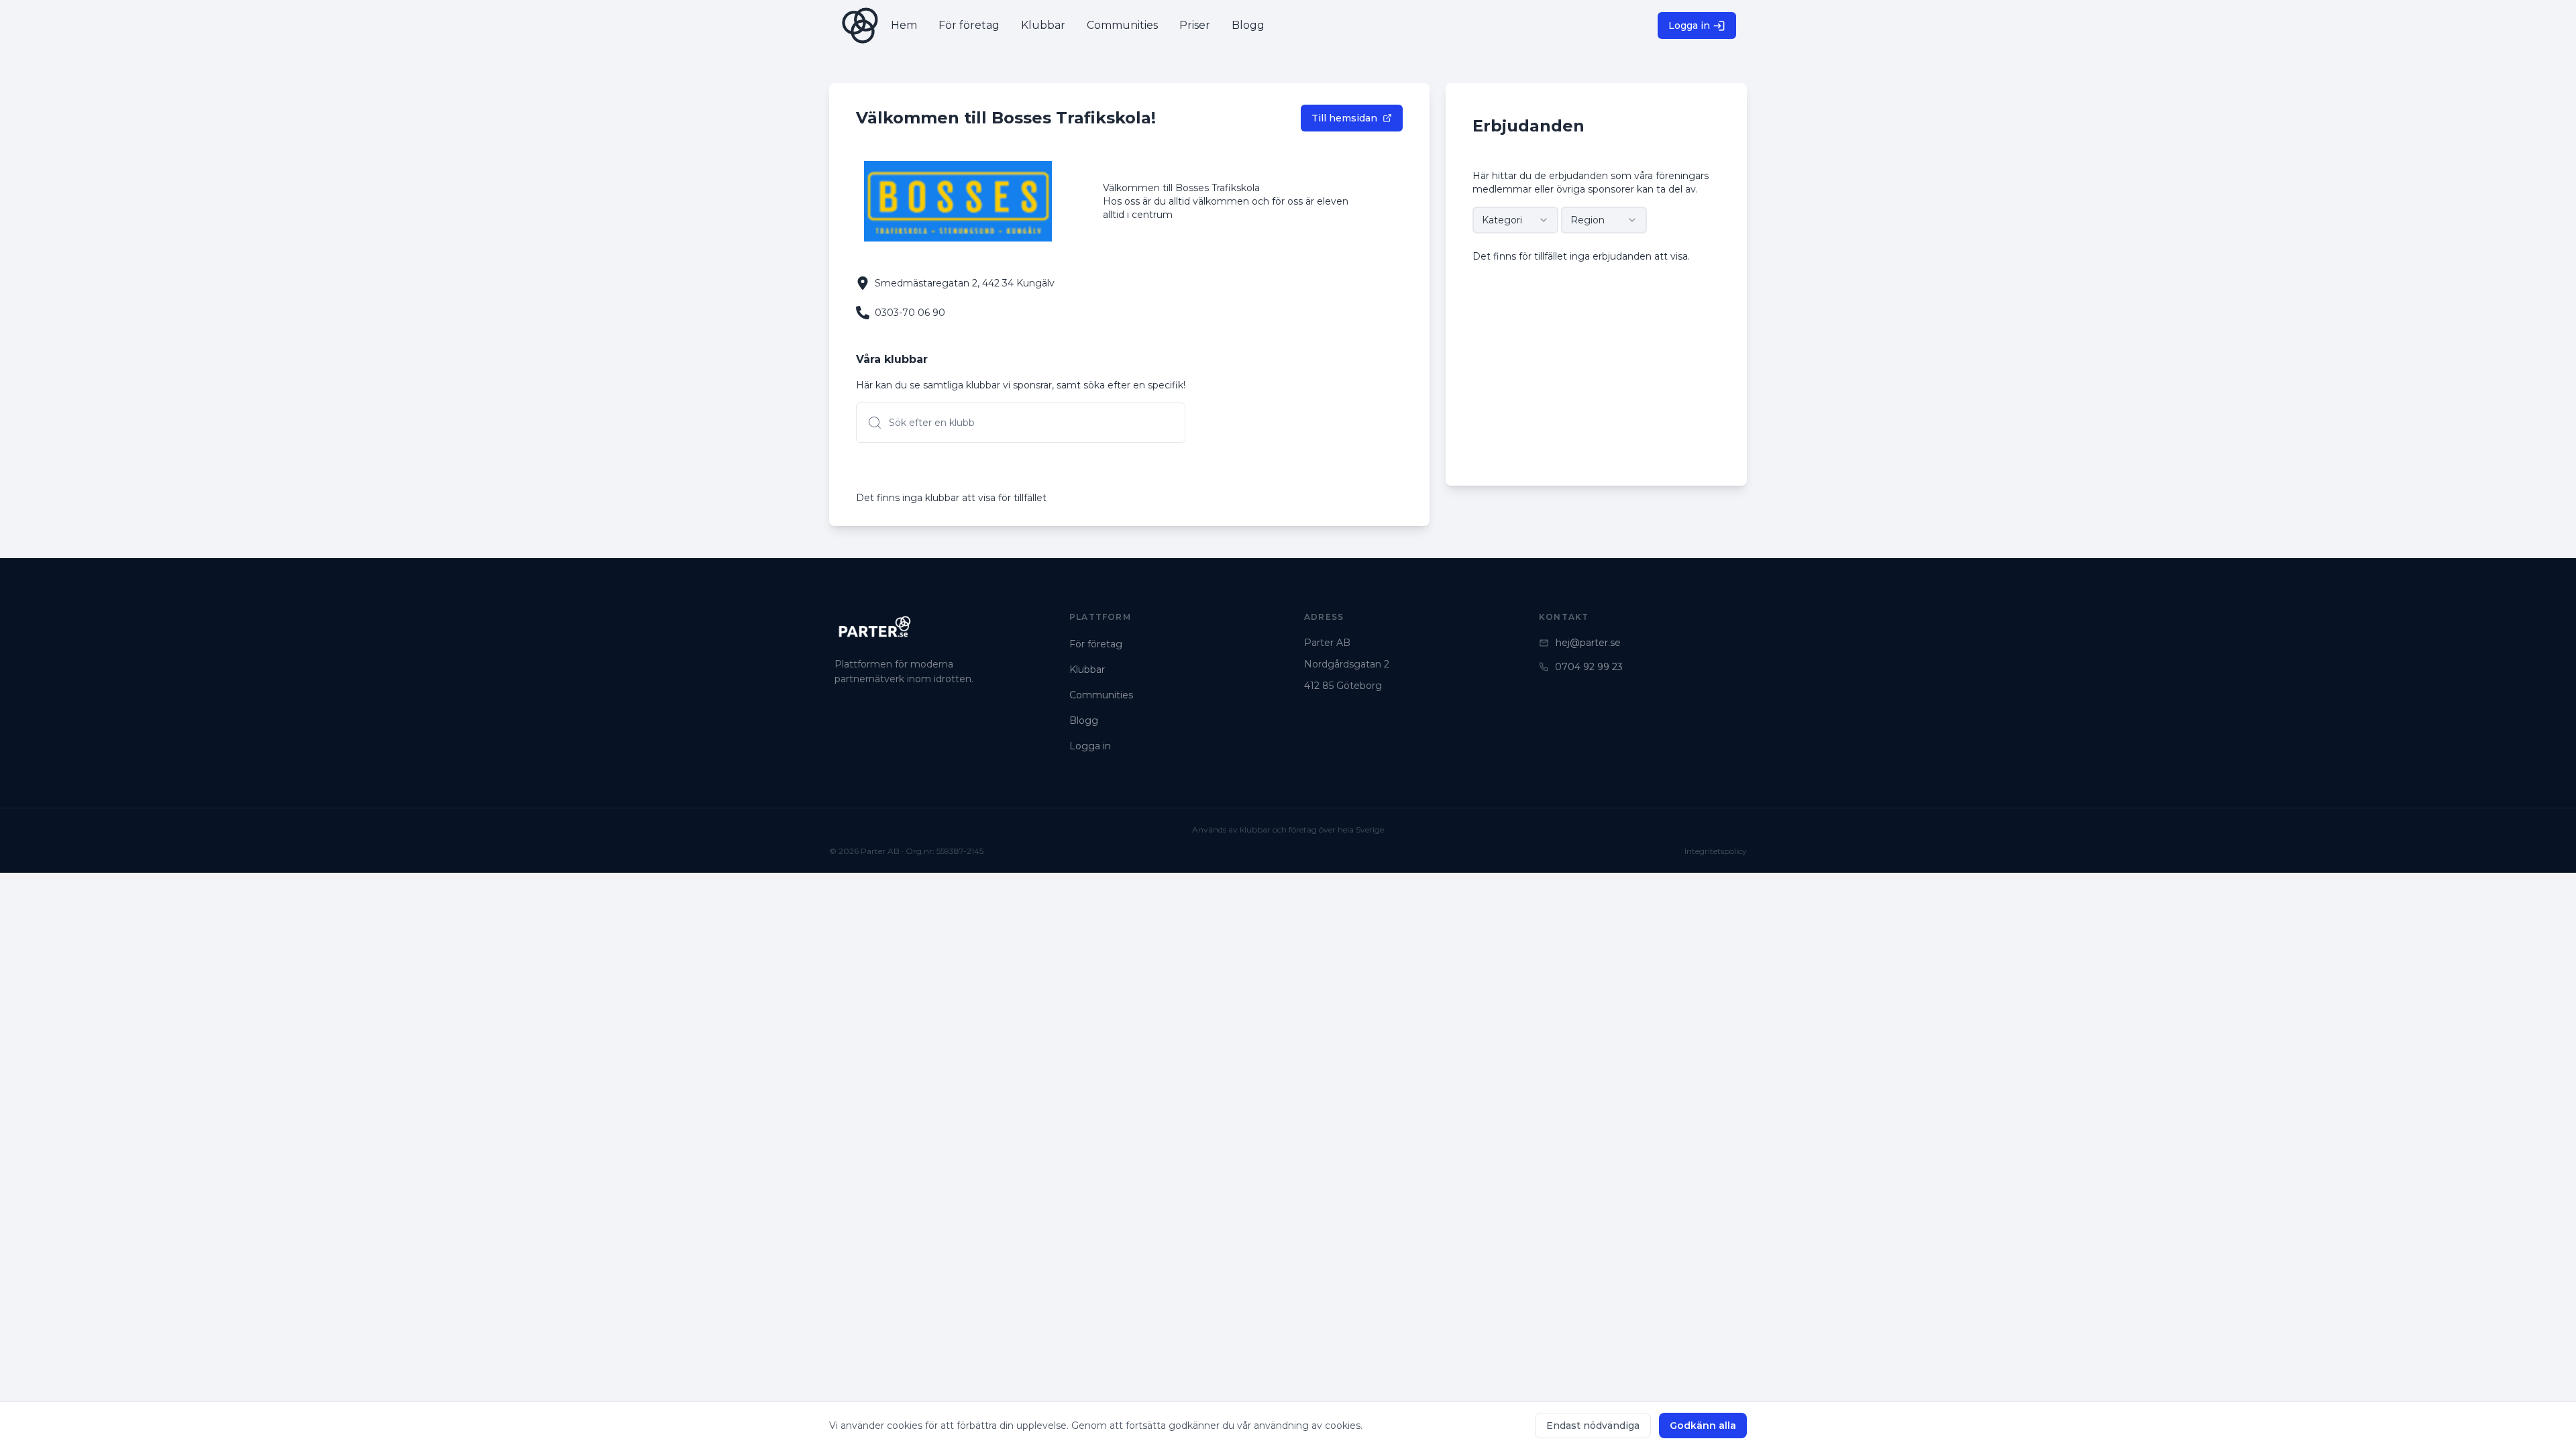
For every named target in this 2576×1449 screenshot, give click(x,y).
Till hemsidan (1344, 118)
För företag (1096, 644)
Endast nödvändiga (1593, 1426)
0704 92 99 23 (1589, 667)
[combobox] (1515, 220)
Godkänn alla (1703, 1426)
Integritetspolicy (1716, 851)
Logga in (1689, 25)
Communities (1101, 695)
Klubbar (1087, 669)
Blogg (1084, 720)
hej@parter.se (1588, 643)
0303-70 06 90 (910, 313)
